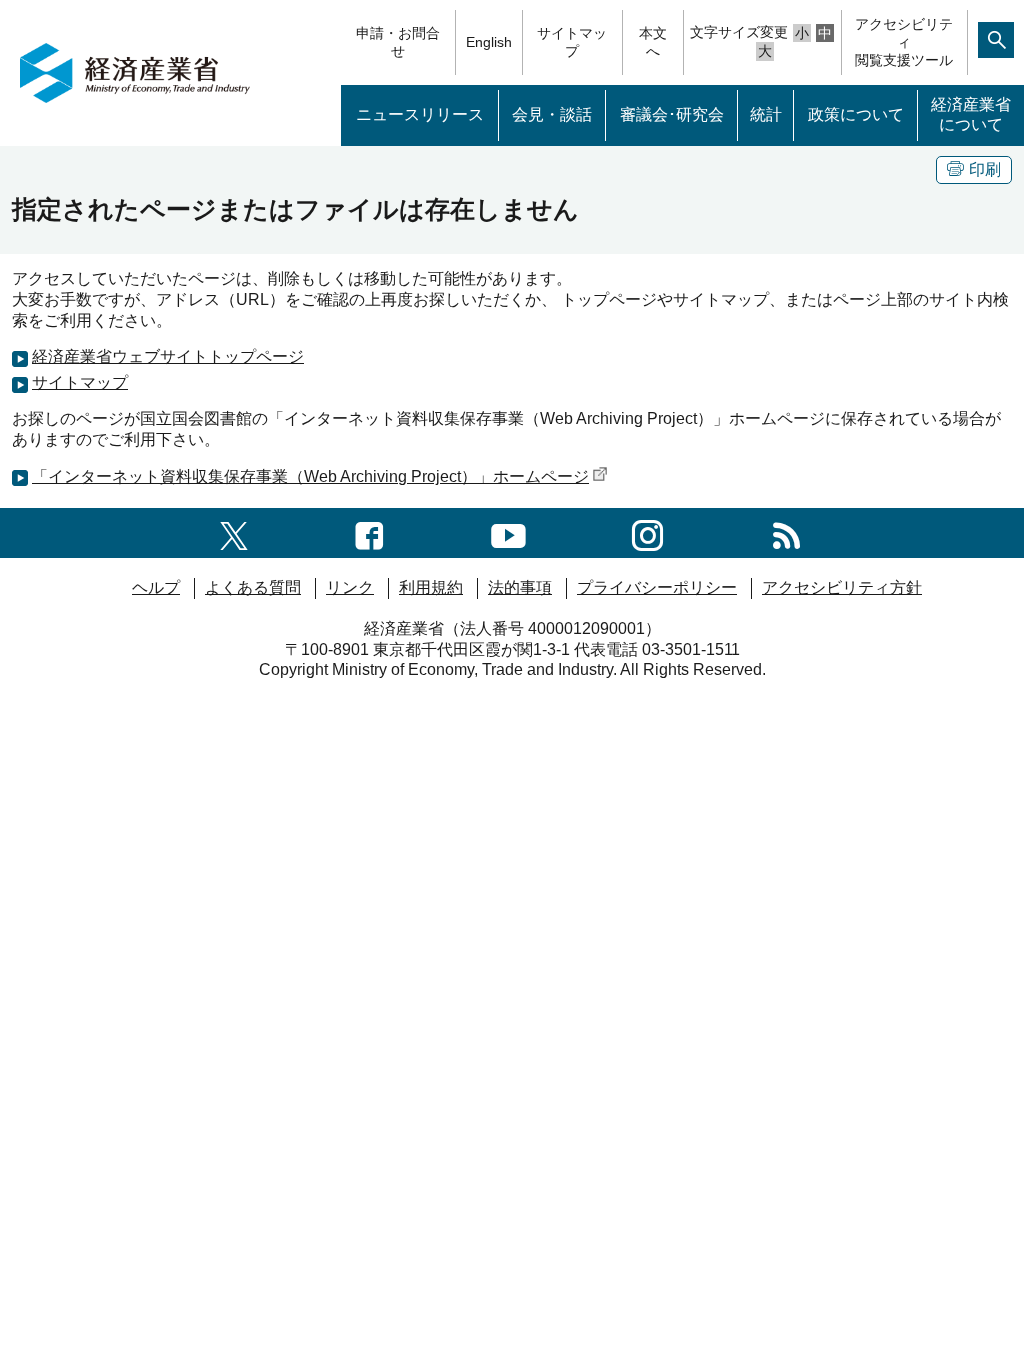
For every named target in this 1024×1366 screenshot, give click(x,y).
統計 (766, 114)
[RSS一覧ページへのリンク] (786, 532)
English (489, 42)
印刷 (985, 169)
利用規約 (431, 587)
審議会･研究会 (672, 114)
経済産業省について (971, 115)
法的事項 (520, 587)
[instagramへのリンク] (647, 532)
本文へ (653, 42)
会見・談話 (552, 114)
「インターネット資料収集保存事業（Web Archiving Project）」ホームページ (310, 476)
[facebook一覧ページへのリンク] (369, 532)
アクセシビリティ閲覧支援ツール (904, 42)
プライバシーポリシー (657, 587)
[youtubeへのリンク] (508, 532)
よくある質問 (253, 587)
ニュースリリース (420, 114)
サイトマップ (572, 42)
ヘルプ (156, 587)
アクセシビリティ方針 (842, 587)
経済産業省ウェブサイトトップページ (168, 356)
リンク (350, 587)
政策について (856, 114)
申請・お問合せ (398, 42)
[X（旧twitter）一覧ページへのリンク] (234, 532)
